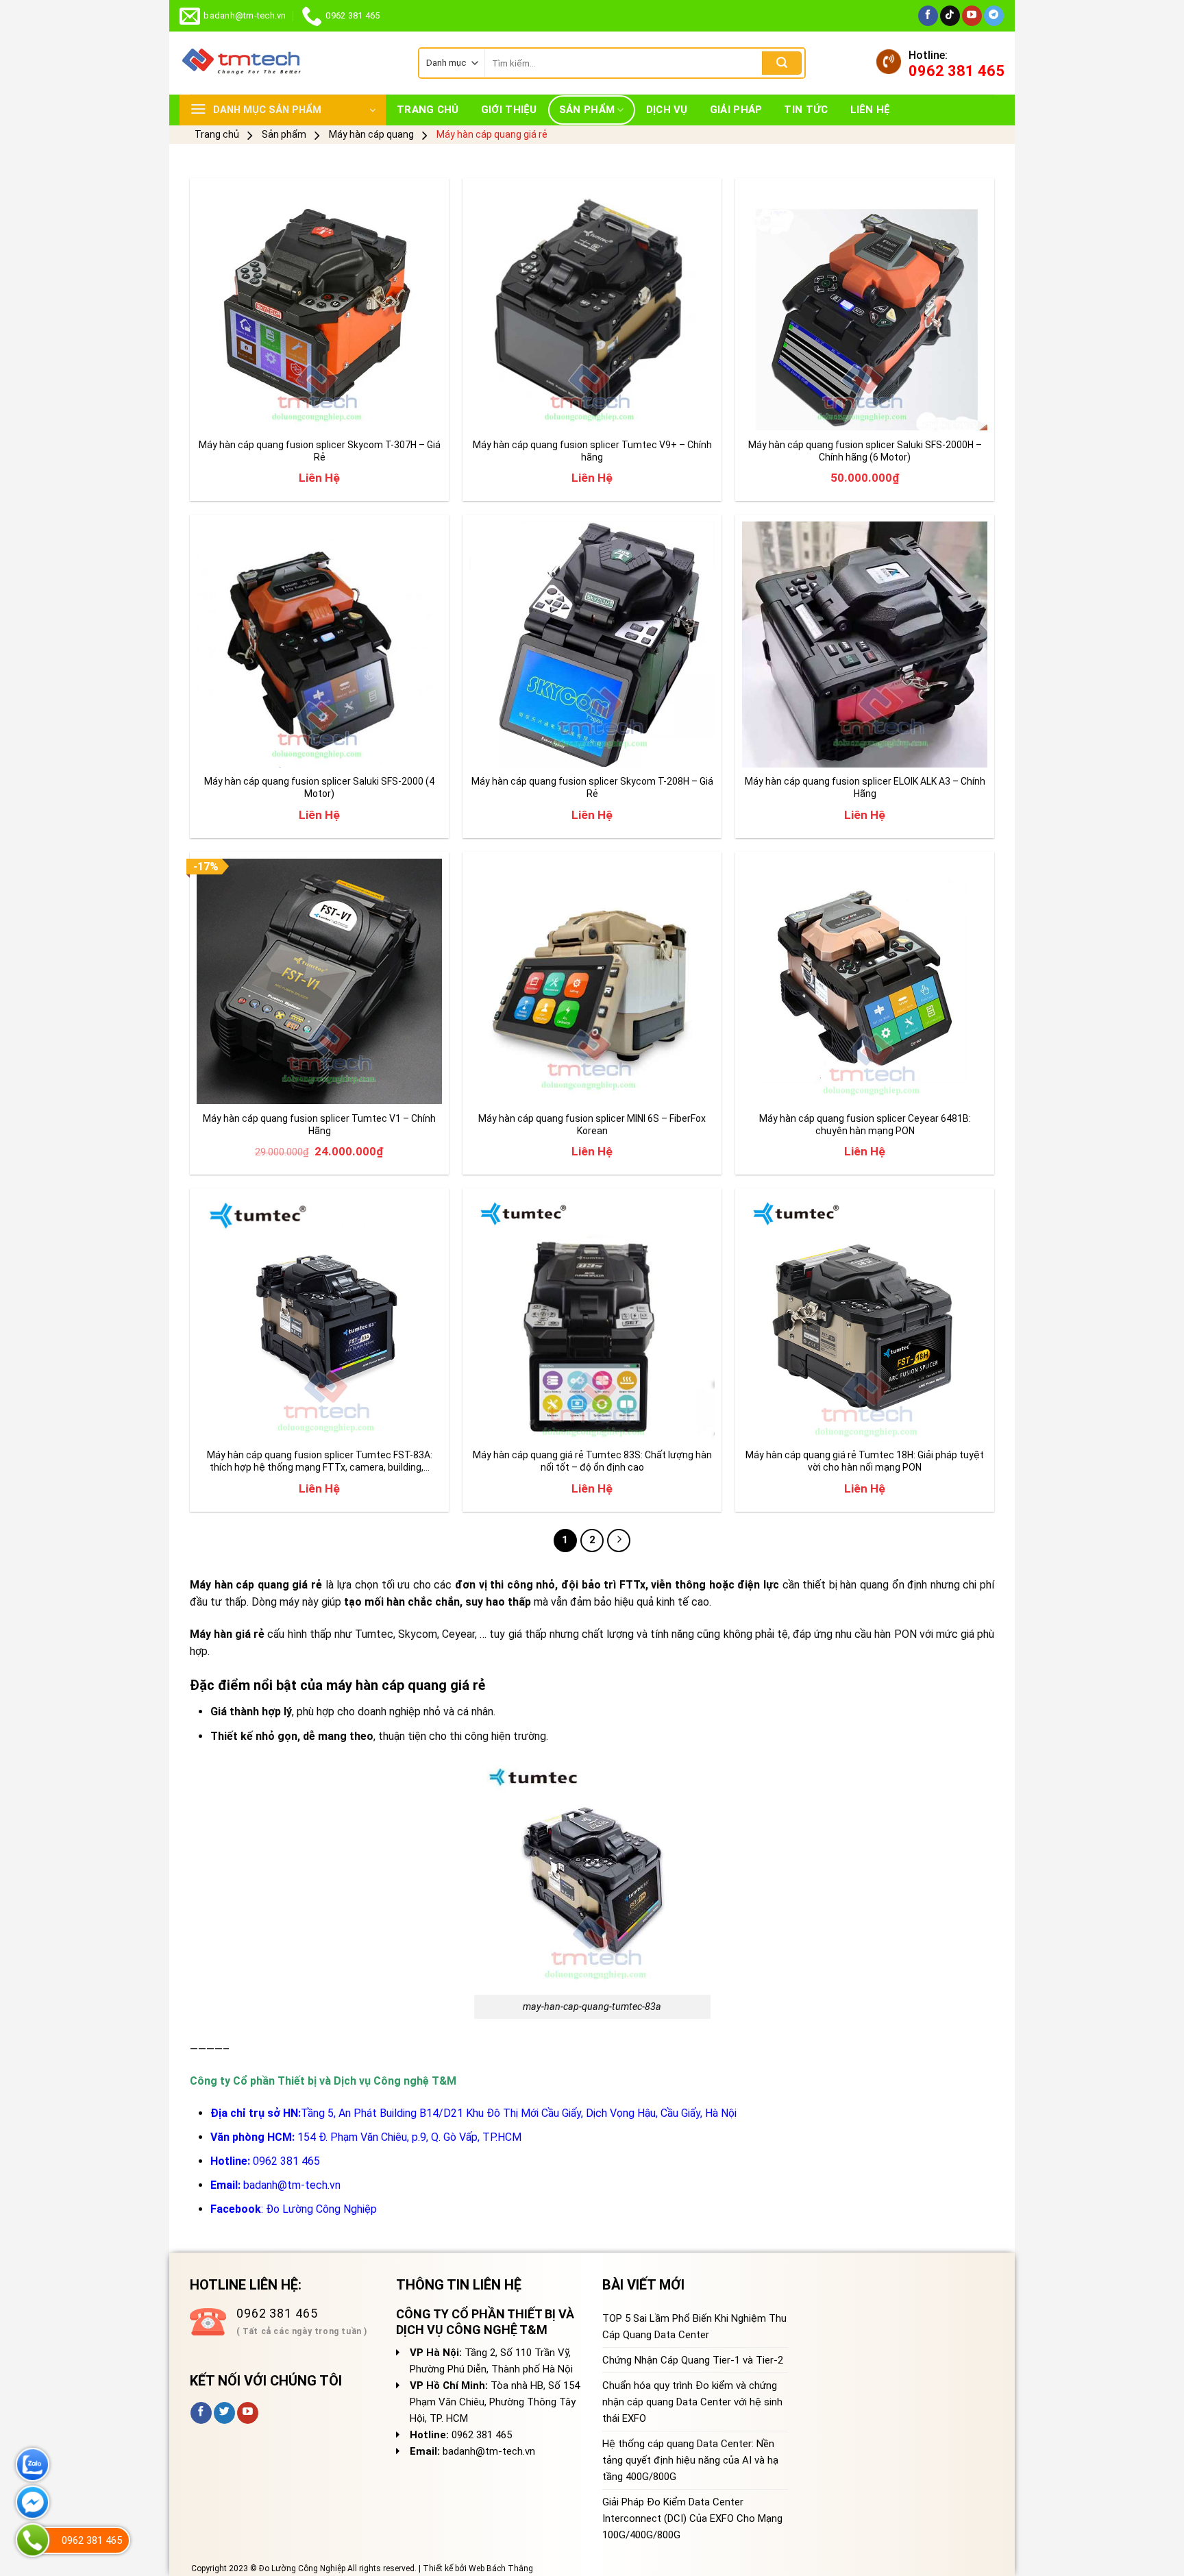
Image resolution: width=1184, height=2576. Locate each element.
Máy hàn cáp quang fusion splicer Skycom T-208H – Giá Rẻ (592, 787)
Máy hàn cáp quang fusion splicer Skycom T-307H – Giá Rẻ (320, 451)
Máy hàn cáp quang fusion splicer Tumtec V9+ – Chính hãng (592, 451)
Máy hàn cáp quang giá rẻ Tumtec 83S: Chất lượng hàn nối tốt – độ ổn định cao (592, 1461)
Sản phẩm (587, 110)
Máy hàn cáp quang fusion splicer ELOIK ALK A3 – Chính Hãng (865, 787)
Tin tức (806, 110)
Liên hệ (871, 110)
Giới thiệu (509, 110)
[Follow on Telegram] (994, 16)
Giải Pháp (736, 110)
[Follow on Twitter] (224, 2413)
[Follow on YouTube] (972, 16)
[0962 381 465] (33, 2540)
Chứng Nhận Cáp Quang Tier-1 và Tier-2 (693, 2360)
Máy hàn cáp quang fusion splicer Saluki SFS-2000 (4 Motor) (319, 787)
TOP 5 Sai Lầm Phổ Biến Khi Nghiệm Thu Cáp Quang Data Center (694, 2327)
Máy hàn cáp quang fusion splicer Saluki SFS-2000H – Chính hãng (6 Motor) (865, 451)
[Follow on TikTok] (950, 16)
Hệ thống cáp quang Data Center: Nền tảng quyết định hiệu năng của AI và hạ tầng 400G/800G (690, 2460)
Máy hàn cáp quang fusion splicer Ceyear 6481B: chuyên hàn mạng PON (865, 1125)
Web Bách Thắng (501, 2568)
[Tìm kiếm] (782, 63)
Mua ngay (232, 412)
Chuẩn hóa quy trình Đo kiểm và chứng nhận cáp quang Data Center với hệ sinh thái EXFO (692, 2402)
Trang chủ (428, 110)
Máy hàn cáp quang (371, 134)
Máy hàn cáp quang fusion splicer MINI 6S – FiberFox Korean (592, 1125)
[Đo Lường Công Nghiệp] (288, 63)
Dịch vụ (667, 110)
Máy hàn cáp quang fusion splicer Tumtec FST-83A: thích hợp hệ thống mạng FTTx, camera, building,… (320, 1461)
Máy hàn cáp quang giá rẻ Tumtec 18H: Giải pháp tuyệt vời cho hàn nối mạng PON (865, 1461)
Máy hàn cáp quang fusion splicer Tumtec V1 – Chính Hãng (319, 1125)
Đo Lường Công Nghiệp (321, 2209)
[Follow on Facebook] (928, 16)
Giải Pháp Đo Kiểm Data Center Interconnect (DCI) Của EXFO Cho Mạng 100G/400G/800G (692, 2518)
